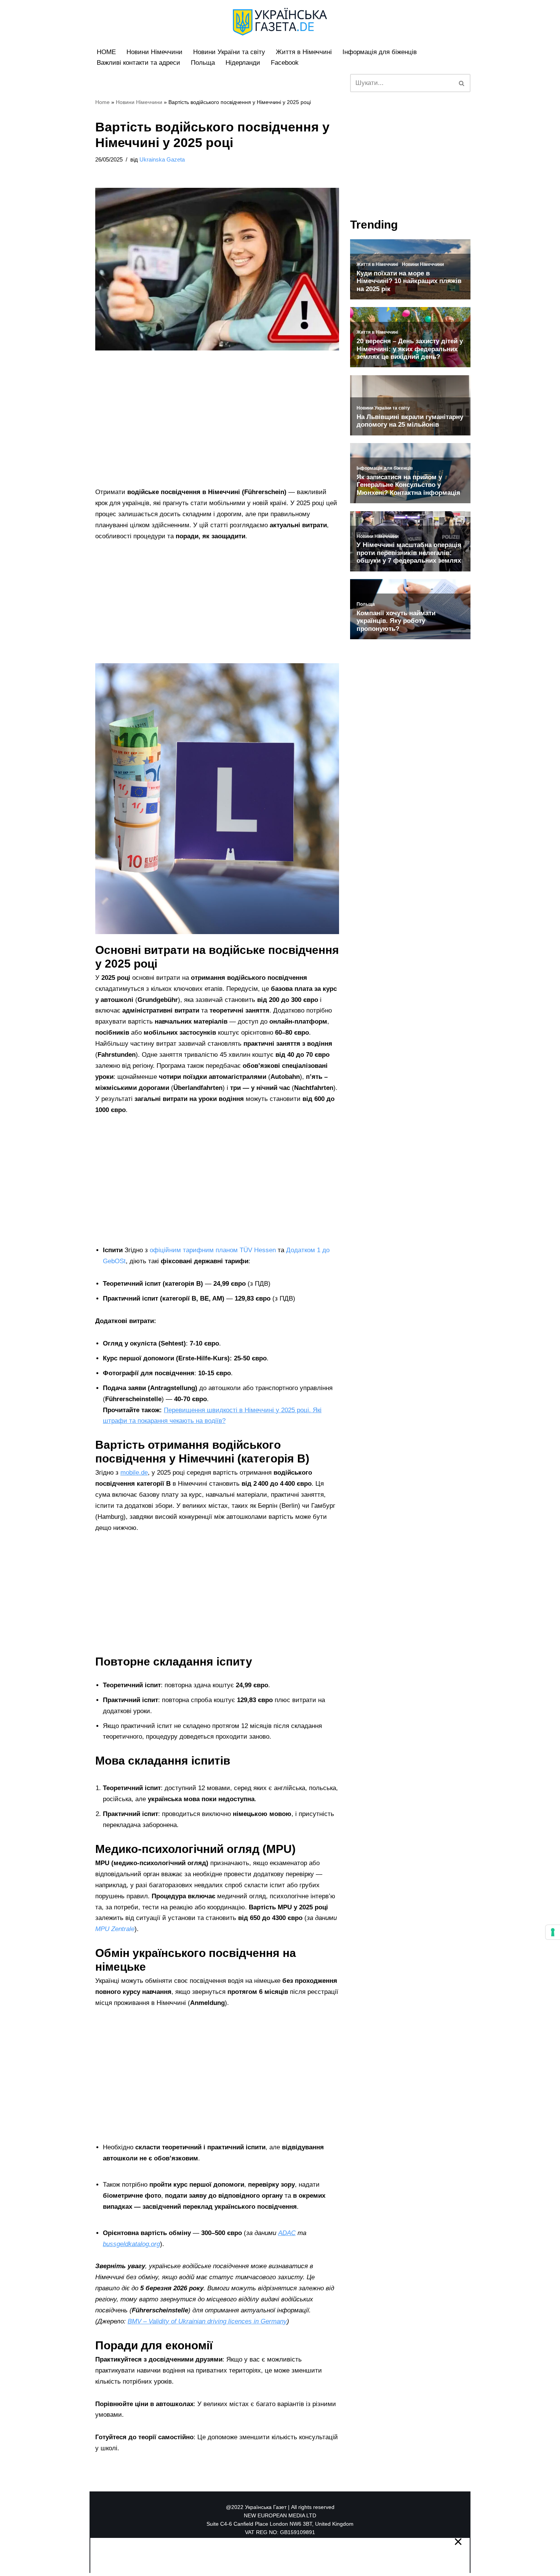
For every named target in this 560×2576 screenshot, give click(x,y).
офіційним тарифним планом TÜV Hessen (213, 1250)
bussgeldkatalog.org (131, 2244)
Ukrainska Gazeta (162, 159)
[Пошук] (462, 83)
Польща (203, 63)
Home (102, 102)
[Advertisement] (217, 430)
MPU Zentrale (115, 1929)
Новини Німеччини (154, 52)
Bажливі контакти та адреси (138, 63)
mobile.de (134, 1473)
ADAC (287, 2233)
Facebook (285, 63)
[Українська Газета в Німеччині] (280, 22)
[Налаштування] (553, 1932)
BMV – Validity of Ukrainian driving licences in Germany (207, 2321)
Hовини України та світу (229, 52)
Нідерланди (243, 63)
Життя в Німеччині (304, 52)
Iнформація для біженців (380, 52)
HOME (106, 52)
